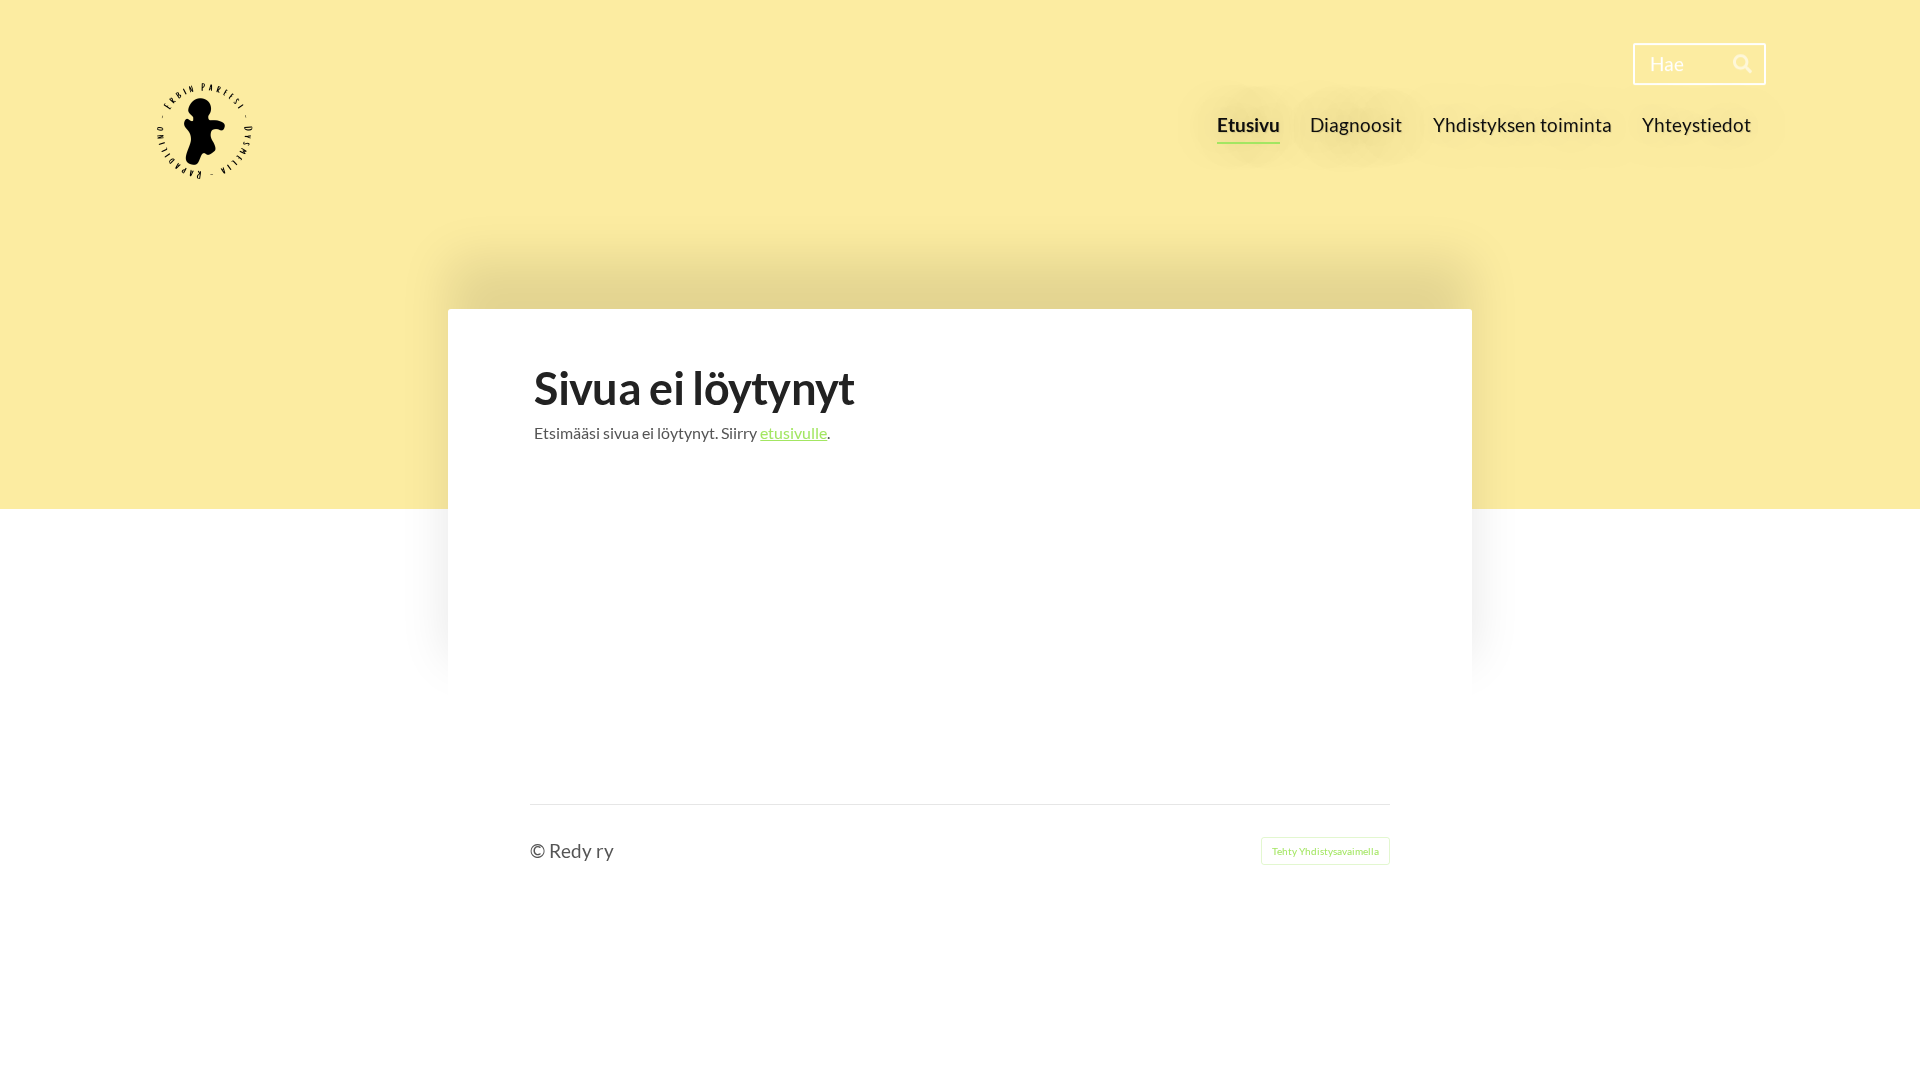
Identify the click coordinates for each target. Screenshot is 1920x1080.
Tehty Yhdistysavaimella (1325, 851)
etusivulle (793, 432)
